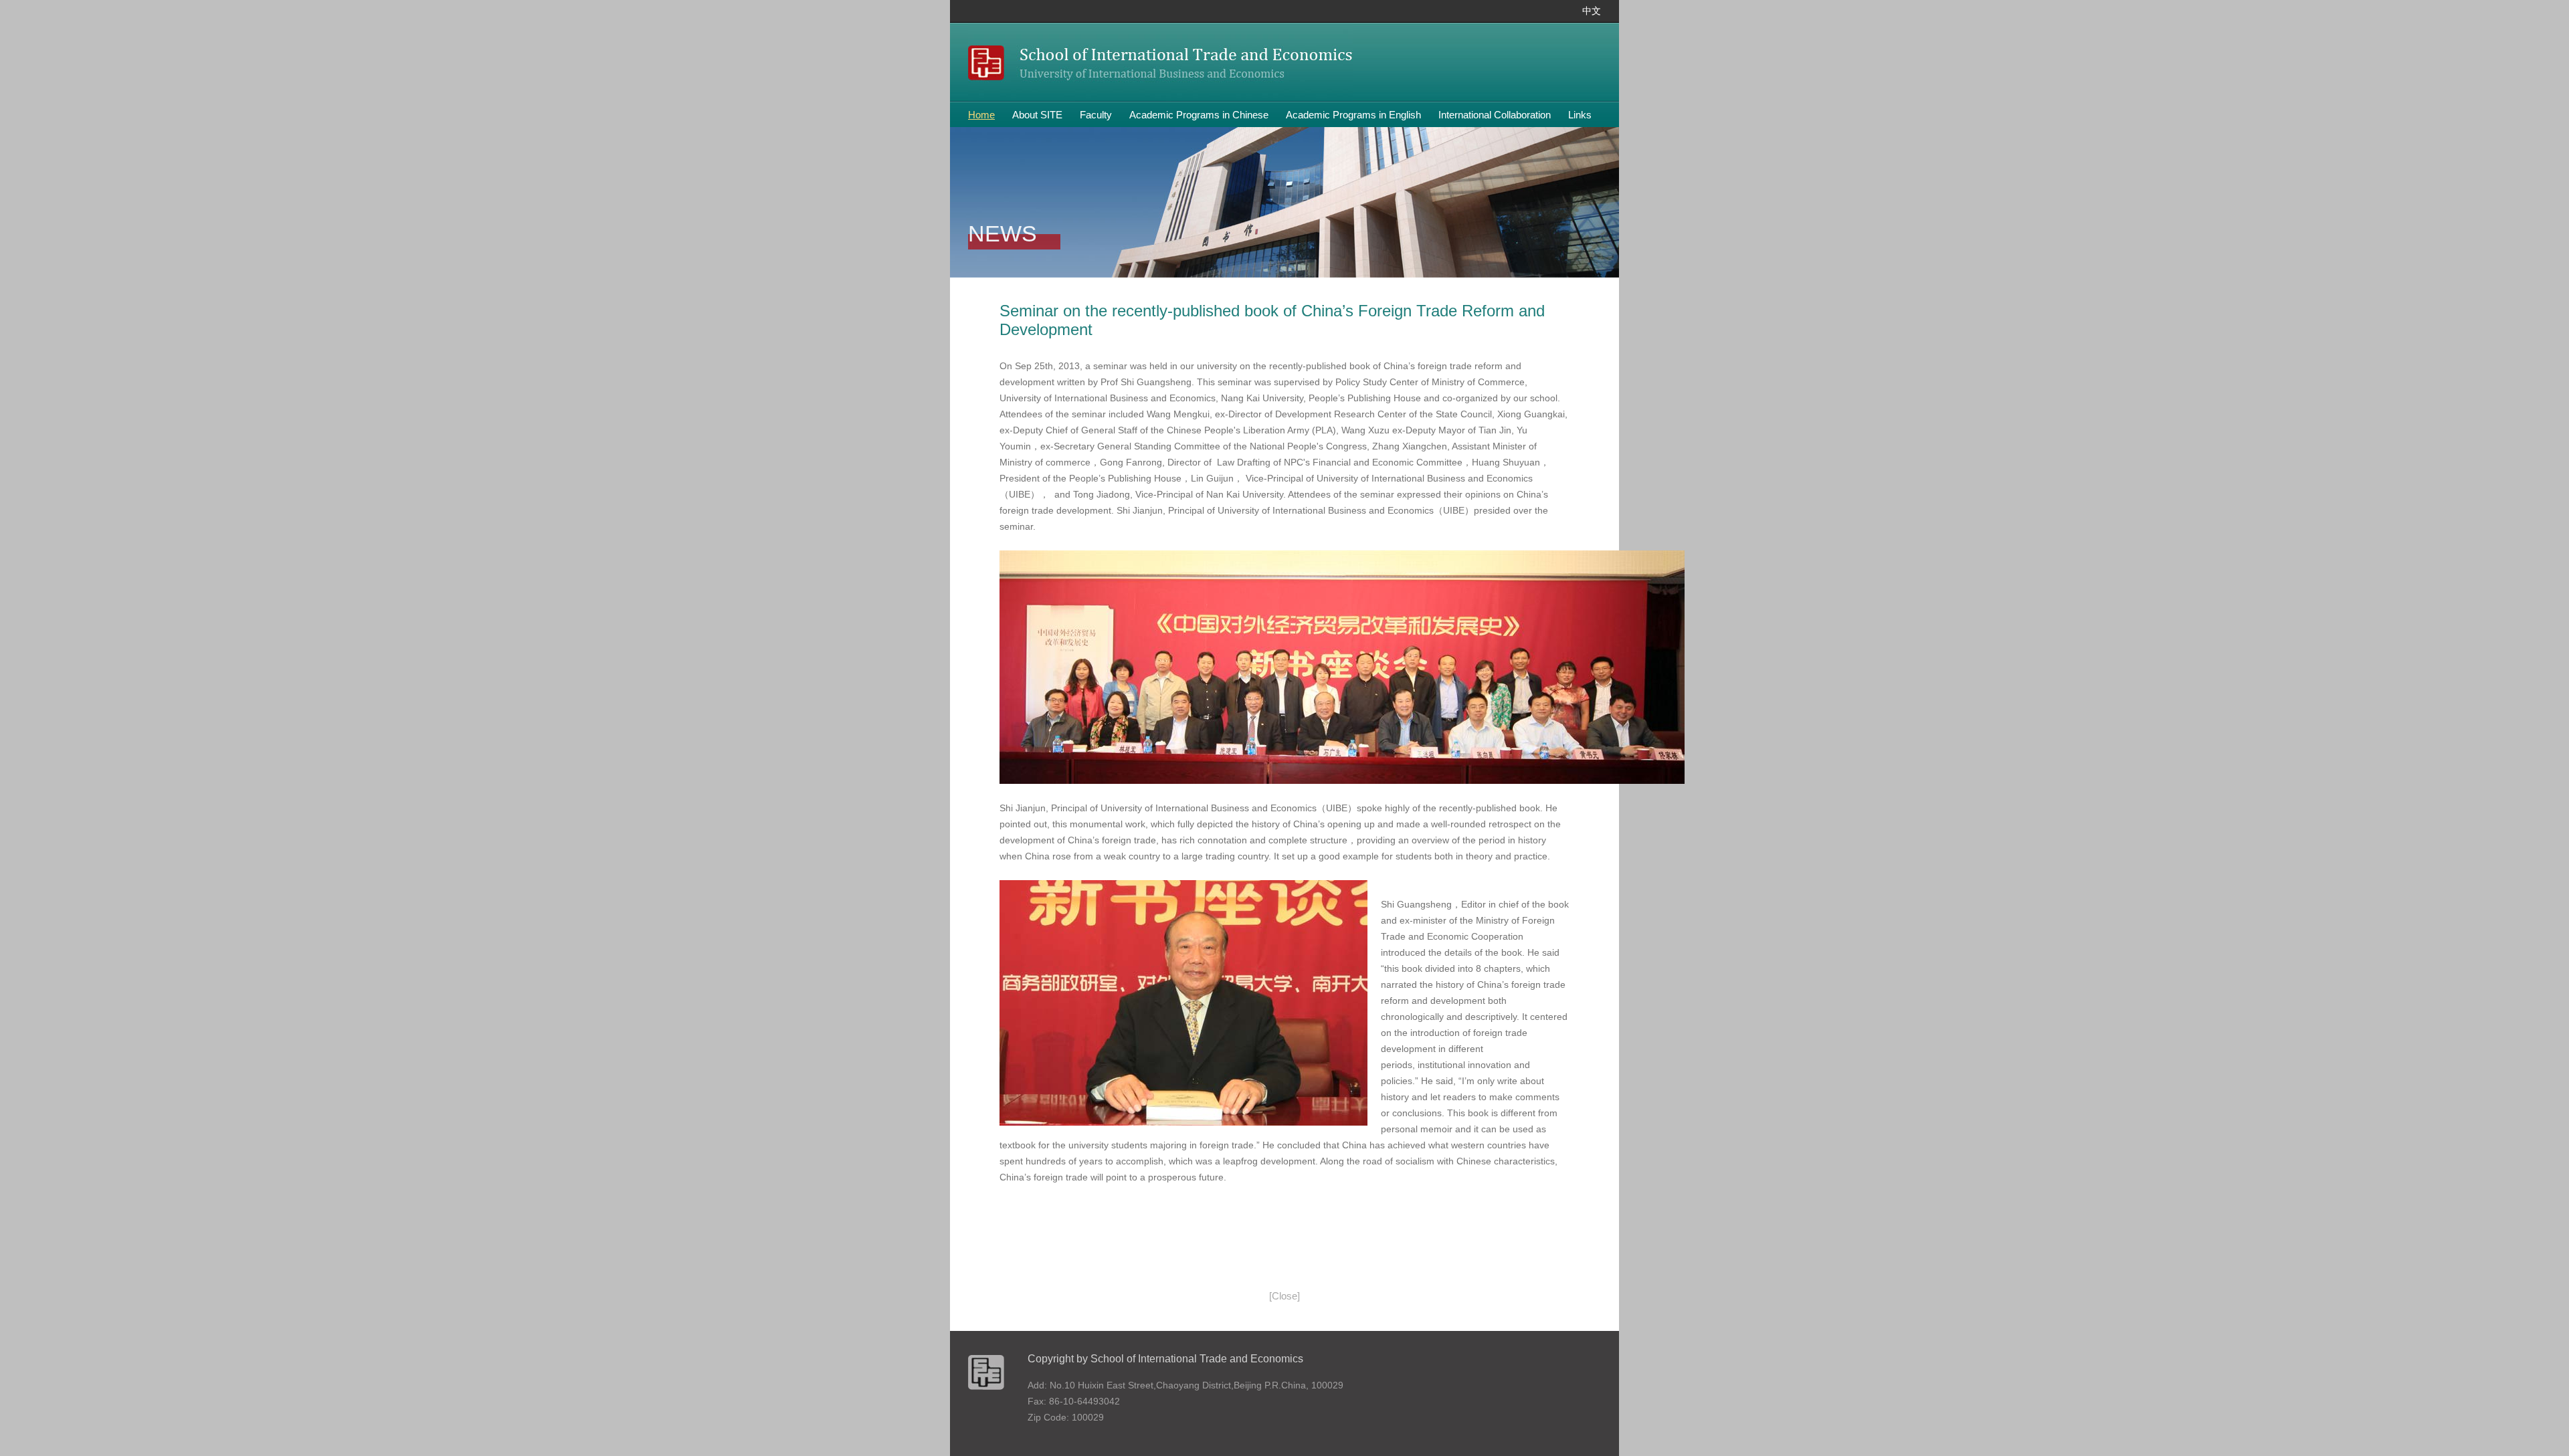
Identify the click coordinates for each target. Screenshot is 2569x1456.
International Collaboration (1495, 115)
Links (1580, 115)
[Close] (1284, 1296)
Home (981, 115)
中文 (1592, 11)
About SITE (1037, 115)
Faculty (1096, 115)
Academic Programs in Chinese (1199, 115)
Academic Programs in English (1353, 115)
